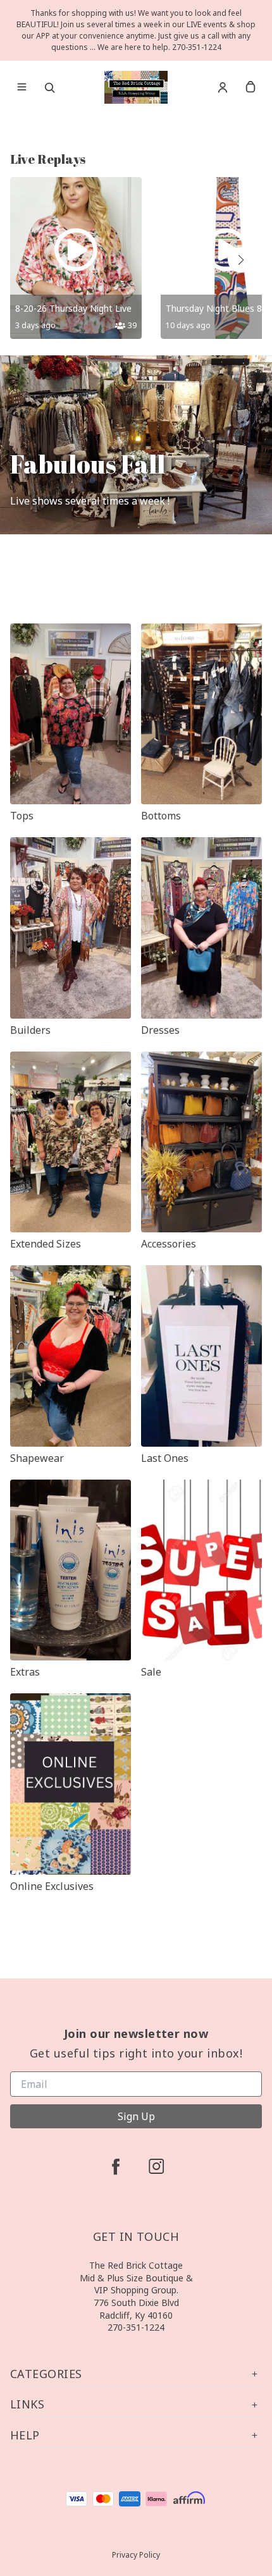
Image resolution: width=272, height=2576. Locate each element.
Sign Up (136, 2116)
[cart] (250, 87)
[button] (240, 260)
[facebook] (116, 2166)
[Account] (223, 87)
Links (27, 2404)
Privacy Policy (136, 2555)
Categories (46, 2374)
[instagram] (156, 2166)
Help (25, 2435)
